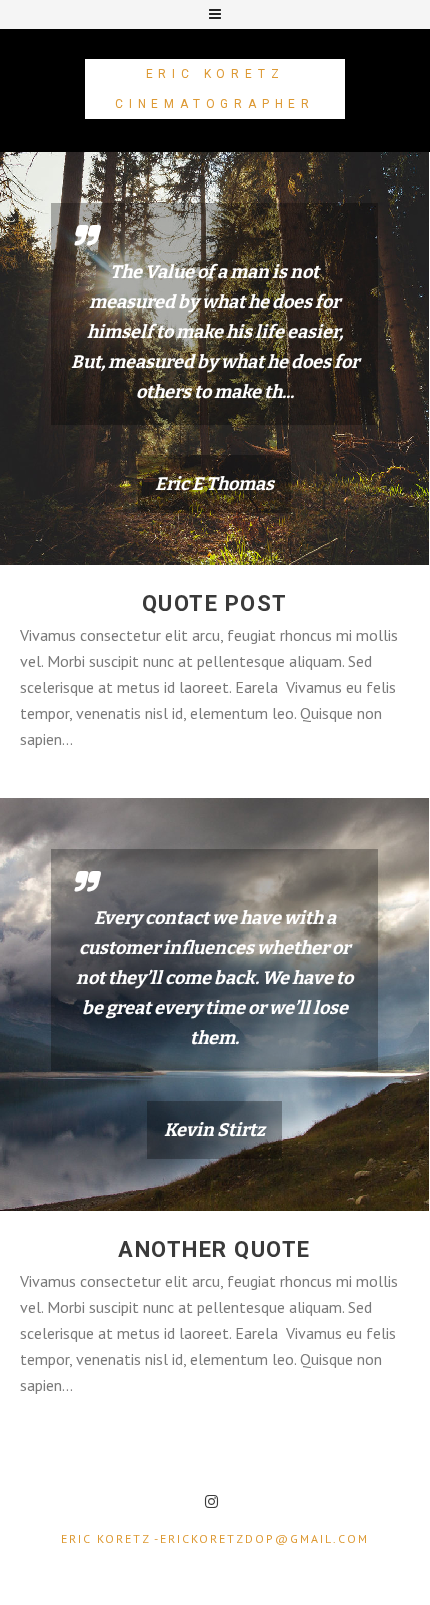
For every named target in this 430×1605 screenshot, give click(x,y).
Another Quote (214, 1249)
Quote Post (215, 603)
